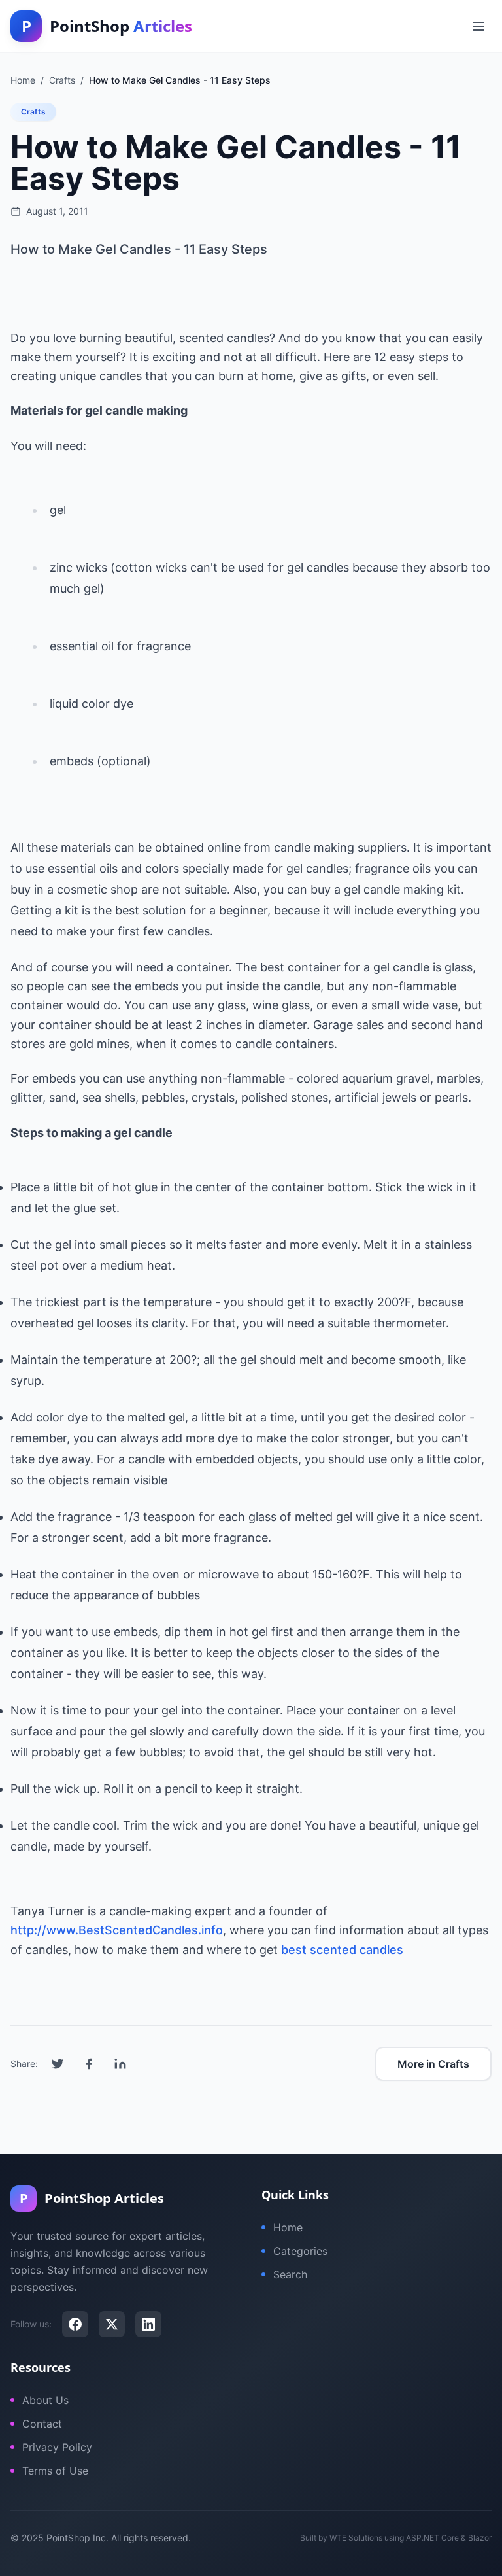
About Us (45, 2400)
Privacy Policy (57, 2447)
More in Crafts (433, 2064)
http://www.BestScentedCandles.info (117, 1930)
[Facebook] (75, 2324)
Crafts (33, 112)
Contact (42, 2424)
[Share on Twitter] (58, 2064)
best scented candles (342, 1950)
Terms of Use (55, 2471)
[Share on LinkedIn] (120, 2064)
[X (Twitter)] (112, 2324)
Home (288, 2227)
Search (290, 2274)
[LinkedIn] (148, 2324)
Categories (300, 2251)
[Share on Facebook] (89, 2064)
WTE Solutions (356, 2538)
